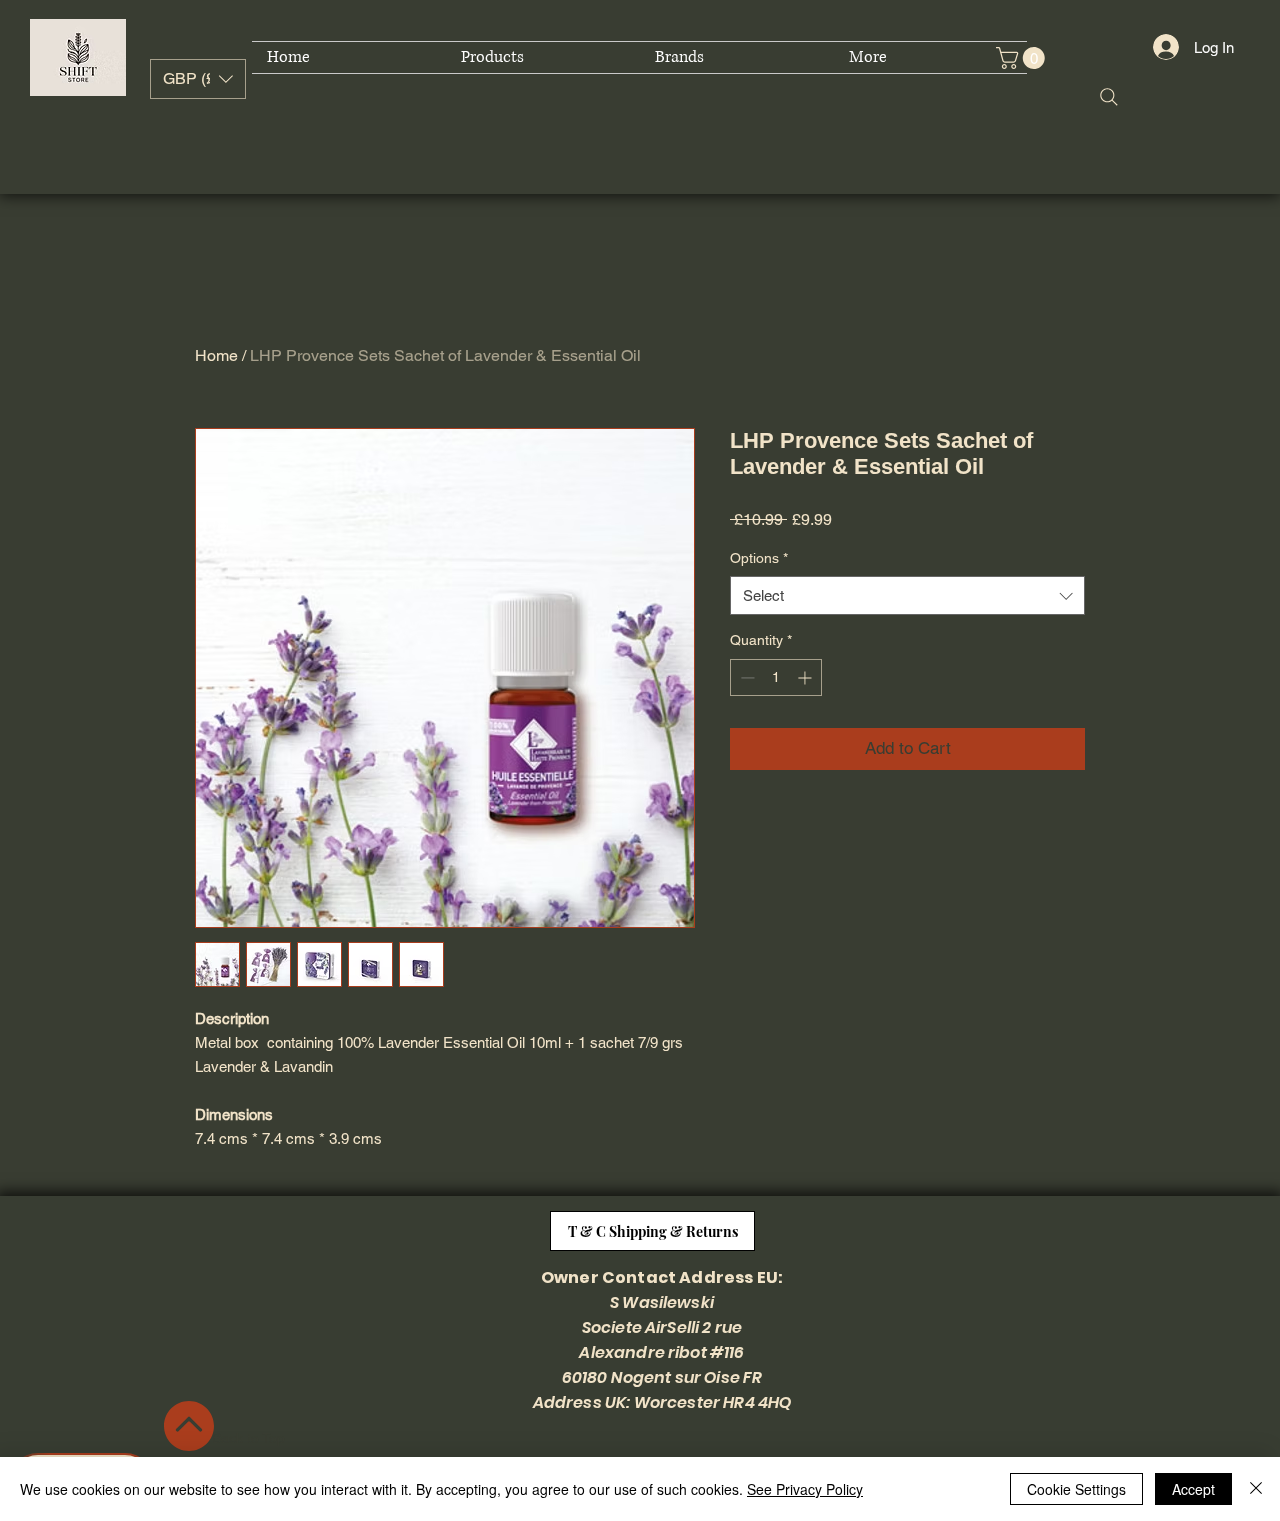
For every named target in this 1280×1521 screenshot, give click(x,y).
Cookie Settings (1076, 1489)
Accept (1193, 1489)
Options (759, 558)
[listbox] (198, 79)
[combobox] (907, 595)
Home (216, 355)
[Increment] (806, 677)
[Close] (1256, 1489)
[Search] (1109, 97)
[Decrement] (745, 677)
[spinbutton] (776, 677)
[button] (198, 79)
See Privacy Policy (805, 1489)
